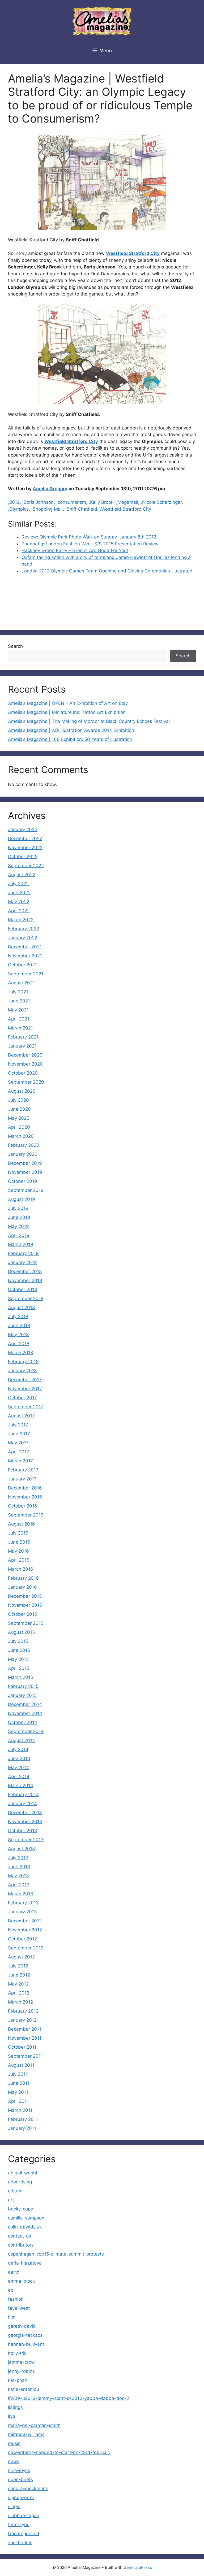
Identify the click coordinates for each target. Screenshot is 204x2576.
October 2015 (22, 1614)
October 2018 (22, 1289)
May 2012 (18, 1984)
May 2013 (18, 1876)
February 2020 (24, 1145)
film (12, 2317)
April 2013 (19, 1885)
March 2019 (21, 1244)
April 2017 (19, 1452)
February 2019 (23, 1253)
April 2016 (19, 1560)
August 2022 (22, 875)
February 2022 (24, 929)
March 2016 (21, 1569)
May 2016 (18, 1551)
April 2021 (19, 1019)
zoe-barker (20, 2543)
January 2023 (23, 829)
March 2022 (21, 920)
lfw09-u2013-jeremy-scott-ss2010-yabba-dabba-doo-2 (69, 2398)
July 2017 (18, 1425)
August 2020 (22, 1091)
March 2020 (21, 1136)
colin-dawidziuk (25, 2227)
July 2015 (18, 1641)
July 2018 (18, 1317)
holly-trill (17, 2353)
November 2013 (25, 1822)
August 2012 (21, 1957)
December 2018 (25, 1271)
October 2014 (23, 1722)
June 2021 (19, 1001)
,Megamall (127, 502)
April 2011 (18, 2101)
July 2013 (18, 1858)
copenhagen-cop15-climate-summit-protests (56, 2254)
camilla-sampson (26, 2218)
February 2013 (23, 1903)
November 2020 (25, 1064)
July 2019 (18, 1208)
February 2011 (23, 2119)
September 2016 (26, 1515)
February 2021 (23, 1037)
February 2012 (23, 2011)
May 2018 (18, 1335)
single (14, 2507)
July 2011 (18, 2074)
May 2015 (18, 1659)
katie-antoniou (24, 2389)
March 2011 (20, 2110)
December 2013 (25, 1813)
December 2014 (25, 1704)
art (11, 2200)
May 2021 (18, 1010)
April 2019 (19, 1235)
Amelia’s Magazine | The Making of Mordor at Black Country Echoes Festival (89, 721)
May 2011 (18, 2092)
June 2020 (19, 1109)
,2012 (14, 502)
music (14, 2443)
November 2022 (25, 848)
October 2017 (22, 1398)
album (15, 2191)
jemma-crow (21, 2362)
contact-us (20, 2236)
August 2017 (21, 1416)
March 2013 (21, 1894)
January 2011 (22, 2128)
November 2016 (25, 1497)
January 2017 (22, 1479)
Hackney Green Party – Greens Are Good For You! (75, 550)
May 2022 (19, 902)
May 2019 (18, 1226)
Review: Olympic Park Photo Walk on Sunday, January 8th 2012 (89, 537)
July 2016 (18, 1533)
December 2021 (25, 947)
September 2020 (26, 1082)
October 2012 (22, 1939)
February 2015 (23, 1686)
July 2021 (18, 992)
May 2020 (19, 1118)
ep (11, 2290)
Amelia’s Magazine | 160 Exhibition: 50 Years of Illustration (70, 739)
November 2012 (25, 1930)
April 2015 (19, 1668)
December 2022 (25, 839)
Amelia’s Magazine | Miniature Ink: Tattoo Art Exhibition (67, 712)
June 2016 (19, 1542)
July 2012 (18, 1966)
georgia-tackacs (25, 2335)
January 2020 (23, 1154)
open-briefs (20, 2479)
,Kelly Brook (101, 502)
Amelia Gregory (50, 489)
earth (14, 2272)
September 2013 (26, 1840)
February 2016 (23, 1578)
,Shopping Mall (47, 509)
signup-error (21, 2497)
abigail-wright (23, 2173)
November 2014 (25, 1713)
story (22, 253)
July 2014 (18, 1749)
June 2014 (19, 1758)
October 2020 (23, 1073)
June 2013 (19, 1867)
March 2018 (20, 1353)
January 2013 (22, 1912)
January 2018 (22, 1371)
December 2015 (25, 1596)
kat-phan (18, 2380)
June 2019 (19, 1217)
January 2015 (22, 1695)
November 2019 (25, 1172)
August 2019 (22, 1199)
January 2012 (22, 2020)
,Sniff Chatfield (81, 509)
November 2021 (25, 956)
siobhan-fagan (24, 2516)
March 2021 (20, 1028)
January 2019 (22, 1262)
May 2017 (18, 1443)
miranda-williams (26, 2434)
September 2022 (26, 866)
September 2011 (25, 2056)
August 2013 (22, 1849)
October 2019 (23, 1181)
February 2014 (23, 1795)
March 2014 (21, 1786)
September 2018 (26, 1298)
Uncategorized (24, 2534)
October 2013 (23, 1831)
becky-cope (21, 2209)
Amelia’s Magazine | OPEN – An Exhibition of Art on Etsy (68, 703)
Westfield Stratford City (133, 253)
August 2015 (21, 1632)
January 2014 (22, 1804)
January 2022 (23, 938)
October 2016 (23, 1506)
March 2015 (20, 1677)
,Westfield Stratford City (126, 509)
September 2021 (26, 974)
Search (15, 646)
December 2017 (25, 1380)
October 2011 (22, 2047)
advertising (20, 2182)
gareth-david (22, 2326)
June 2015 (19, 1650)
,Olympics (18, 509)
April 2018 (19, 1344)
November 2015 (25, 1605)
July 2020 (18, 1100)
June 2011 (19, 2083)
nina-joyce (19, 2470)
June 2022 (19, 893)
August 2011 (21, 2065)
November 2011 (25, 2038)
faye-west (19, 2308)
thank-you (19, 2525)
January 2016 (22, 1587)
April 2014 (19, 1776)
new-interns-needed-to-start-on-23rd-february (59, 2452)
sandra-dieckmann (28, 2488)
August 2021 (21, 983)
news (14, 2461)
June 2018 (19, 1326)
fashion (16, 2299)
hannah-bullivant (26, 2344)
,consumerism (71, 502)
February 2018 (23, 1362)
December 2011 (25, 2029)
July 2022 (18, 884)
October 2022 (23, 857)
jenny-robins (21, 2371)
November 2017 (25, 1389)
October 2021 (22, 965)
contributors (21, 2245)
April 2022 (19, 911)
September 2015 (26, 1623)
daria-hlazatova (25, 2263)
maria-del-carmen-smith (34, 2425)
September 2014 (26, 1731)
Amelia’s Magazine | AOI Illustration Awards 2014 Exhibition (71, 730)
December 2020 (25, 1055)
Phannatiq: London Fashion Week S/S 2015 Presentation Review (90, 544)
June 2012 (19, 1975)
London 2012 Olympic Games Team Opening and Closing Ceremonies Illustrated (107, 571)
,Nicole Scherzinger (161, 502)
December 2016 (25, 1488)
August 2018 (21, 1307)
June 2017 (19, 1434)
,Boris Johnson (38, 502)
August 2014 (22, 1740)
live (12, 2416)
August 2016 (22, 1524)
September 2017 (26, 1407)
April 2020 (19, 1127)
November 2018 (25, 1280)
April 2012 (19, 1993)
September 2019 (26, 1190)
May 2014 (18, 1767)
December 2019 (25, 1163)
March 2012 (20, 2002)
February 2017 (23, 1470)
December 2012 (25, 1921)
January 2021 (22, 1046)
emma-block (21, 2281)
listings (15, 2407)
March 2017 (20, 1461)
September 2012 (26, 1948)
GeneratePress (138, 2567)
